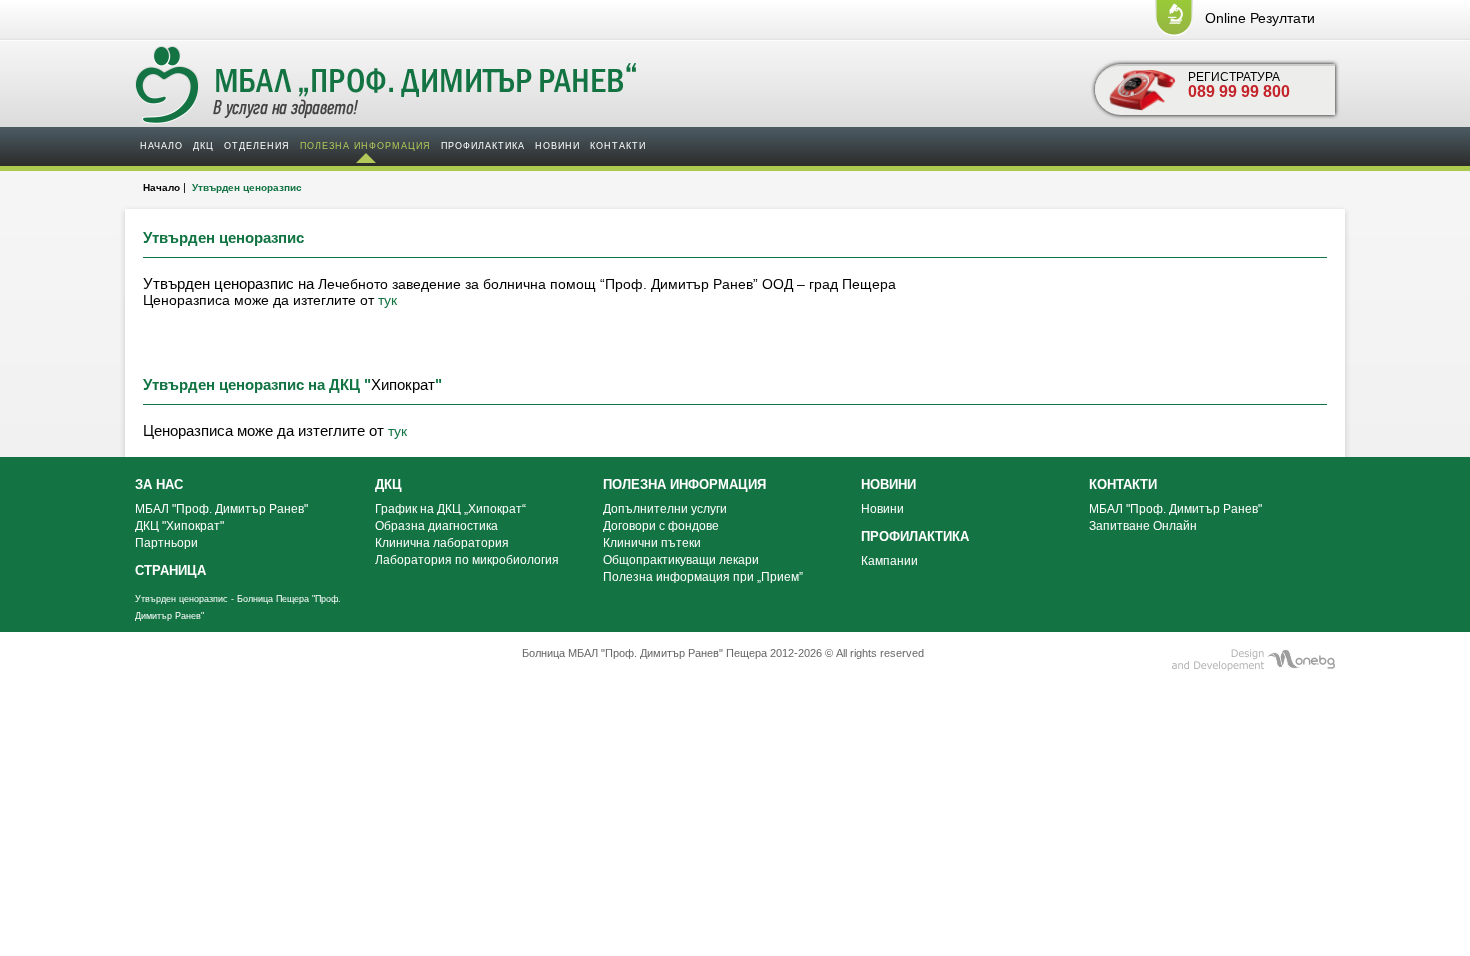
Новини (557, 146)
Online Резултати (1260, 18)
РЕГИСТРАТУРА (1239, 85)
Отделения (257, 146)
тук (387, 300)
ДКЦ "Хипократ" (179, 526)
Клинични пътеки (652, 543)
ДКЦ (203, 146)
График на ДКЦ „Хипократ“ (450, 509)
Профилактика (483, 146)
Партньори (166, 543)
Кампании (889, 561)
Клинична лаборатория (442, 543)
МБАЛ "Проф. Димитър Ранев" (221, 509)
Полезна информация (365, 146)
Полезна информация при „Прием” (703, 577)
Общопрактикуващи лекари (681, 560)
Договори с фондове (661, 526)
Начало (161, 146)
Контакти (618, 146)
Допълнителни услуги (665, 509)
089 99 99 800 (1239, 91)
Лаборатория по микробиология (467, 560)
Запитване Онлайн (1143, 526)
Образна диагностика (436, 526)
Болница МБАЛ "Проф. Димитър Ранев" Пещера (644, 653)
